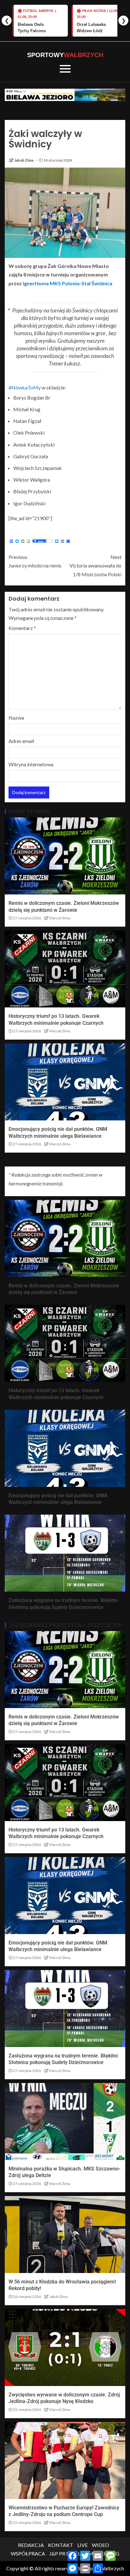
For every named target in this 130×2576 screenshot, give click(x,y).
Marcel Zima (60, 918)
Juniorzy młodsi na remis (35, 561)
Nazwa (16, 718)
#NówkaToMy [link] (25, 387)
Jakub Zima (24, 160)
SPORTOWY (65, 55)
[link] (68, 283)
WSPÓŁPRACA (28, 2553)
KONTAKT (61, 2545)
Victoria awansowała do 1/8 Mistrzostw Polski (95, 565)
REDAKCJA (31, 2545)
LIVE (83, 2545)
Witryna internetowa (31, 764)
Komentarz (22, 628)
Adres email (21, 741)
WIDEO (100, 2545)
